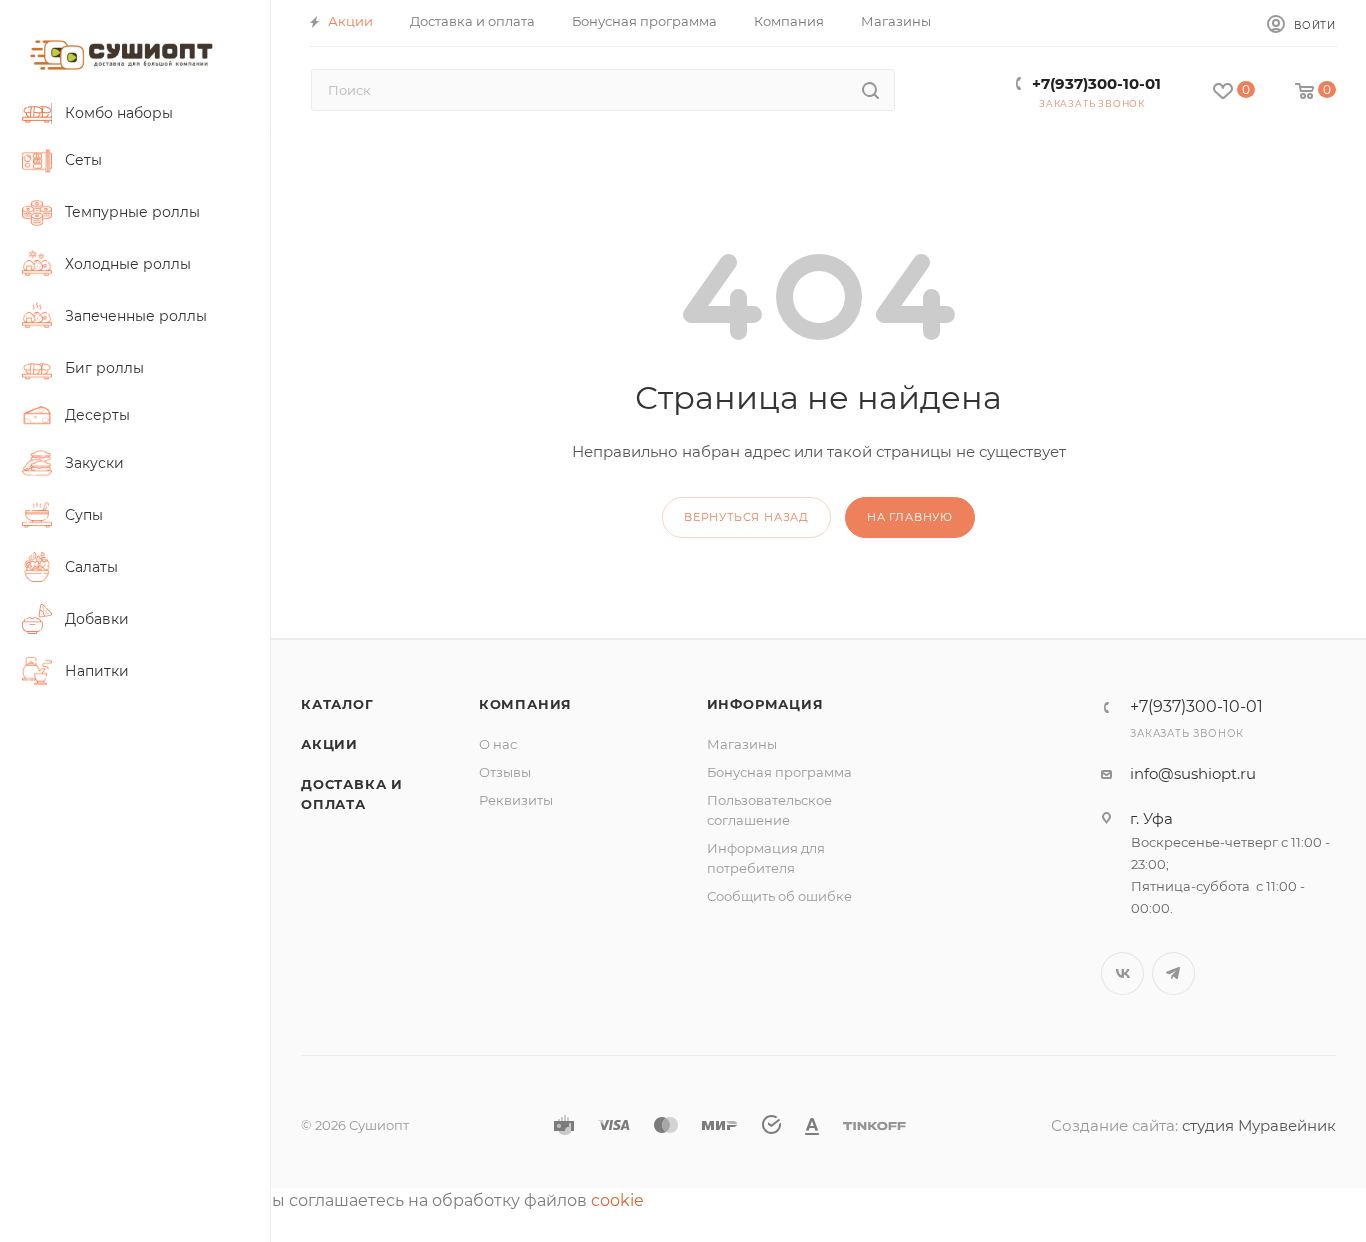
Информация (765, 704)
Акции (329, 744)
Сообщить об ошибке (779, 896)
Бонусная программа (779, 772)
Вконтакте (1122, 973)
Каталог (337, 704)
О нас (498, 744)
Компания (525, 704)
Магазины (742, 744)
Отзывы (505, 772)
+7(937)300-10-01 (1096, 83)
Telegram (1173, 973)
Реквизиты (516, 800)
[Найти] (870, 90)
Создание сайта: (1116, 1125)
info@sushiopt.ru (1193, 773)
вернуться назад (746, 517)
